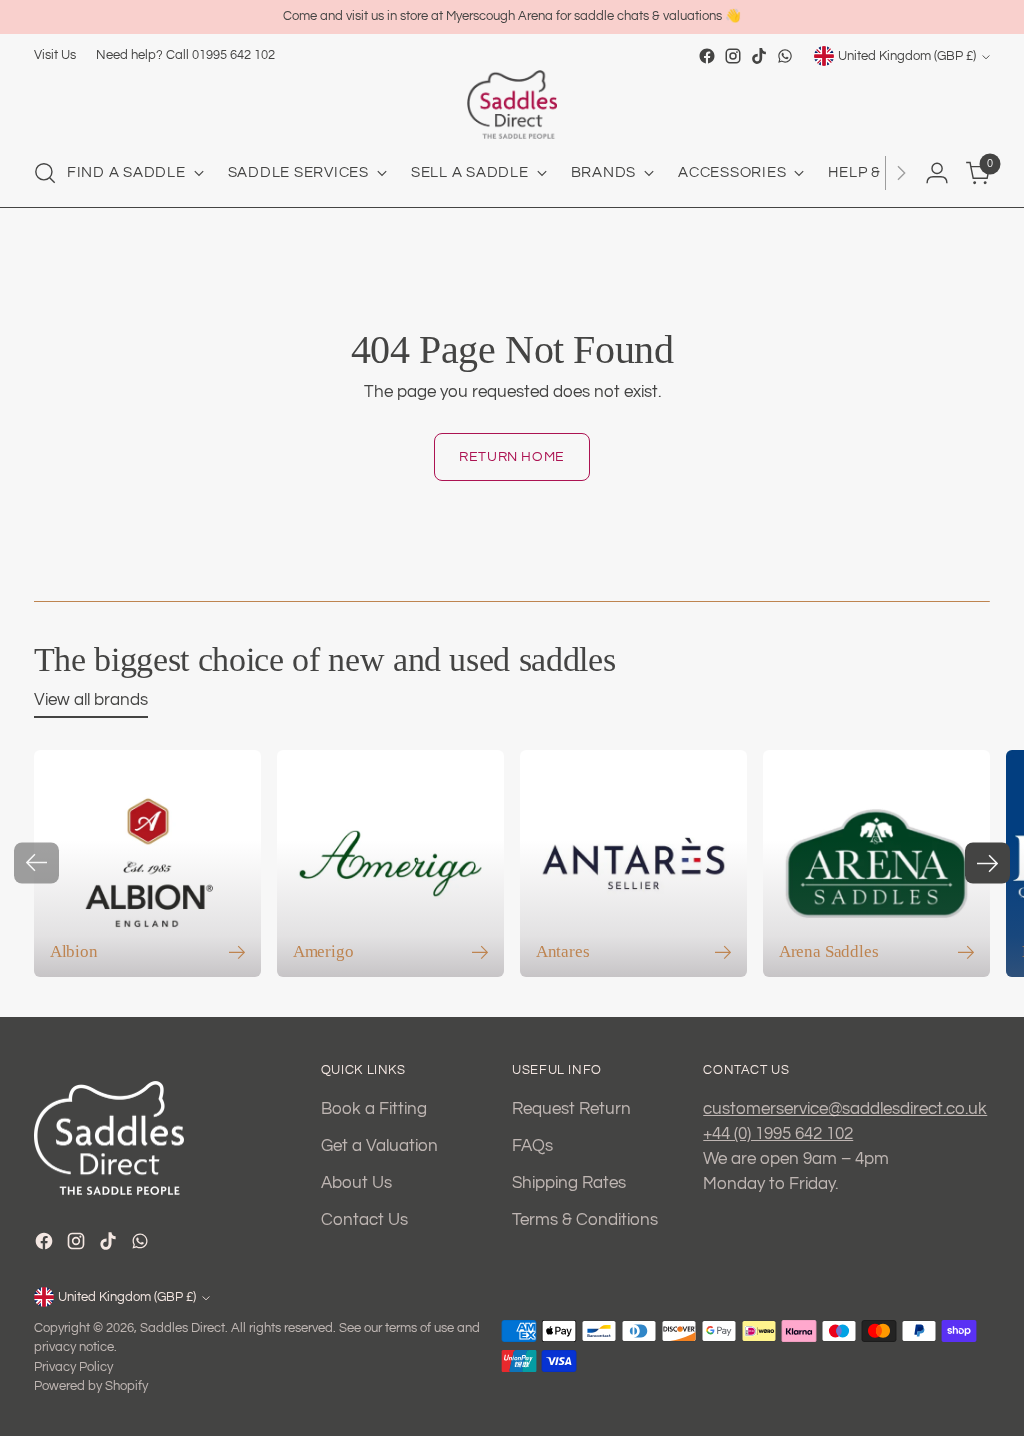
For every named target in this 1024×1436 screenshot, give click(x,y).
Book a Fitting (374, 1108)
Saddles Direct (182, 1328)
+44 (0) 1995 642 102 (778, 1133)
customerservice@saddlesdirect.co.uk (845, 1108)
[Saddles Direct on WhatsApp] (785, 56)
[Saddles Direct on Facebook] (707, 56)
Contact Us (364, 1219)
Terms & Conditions (585, 1219)
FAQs (532, 1145)
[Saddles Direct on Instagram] (733, 56)
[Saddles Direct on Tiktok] (759, 56)
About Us (356, 1182)
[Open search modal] (45, 173)
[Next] (901, 173)
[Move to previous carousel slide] (36, 863)
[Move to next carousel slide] (987, 863)
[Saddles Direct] (512, 104)
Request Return (571, 1108)
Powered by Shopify (91, 1386)
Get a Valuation (379, 1145)
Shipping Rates (569, 1182)
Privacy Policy (73, 1367)
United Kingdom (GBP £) (907, 56)
